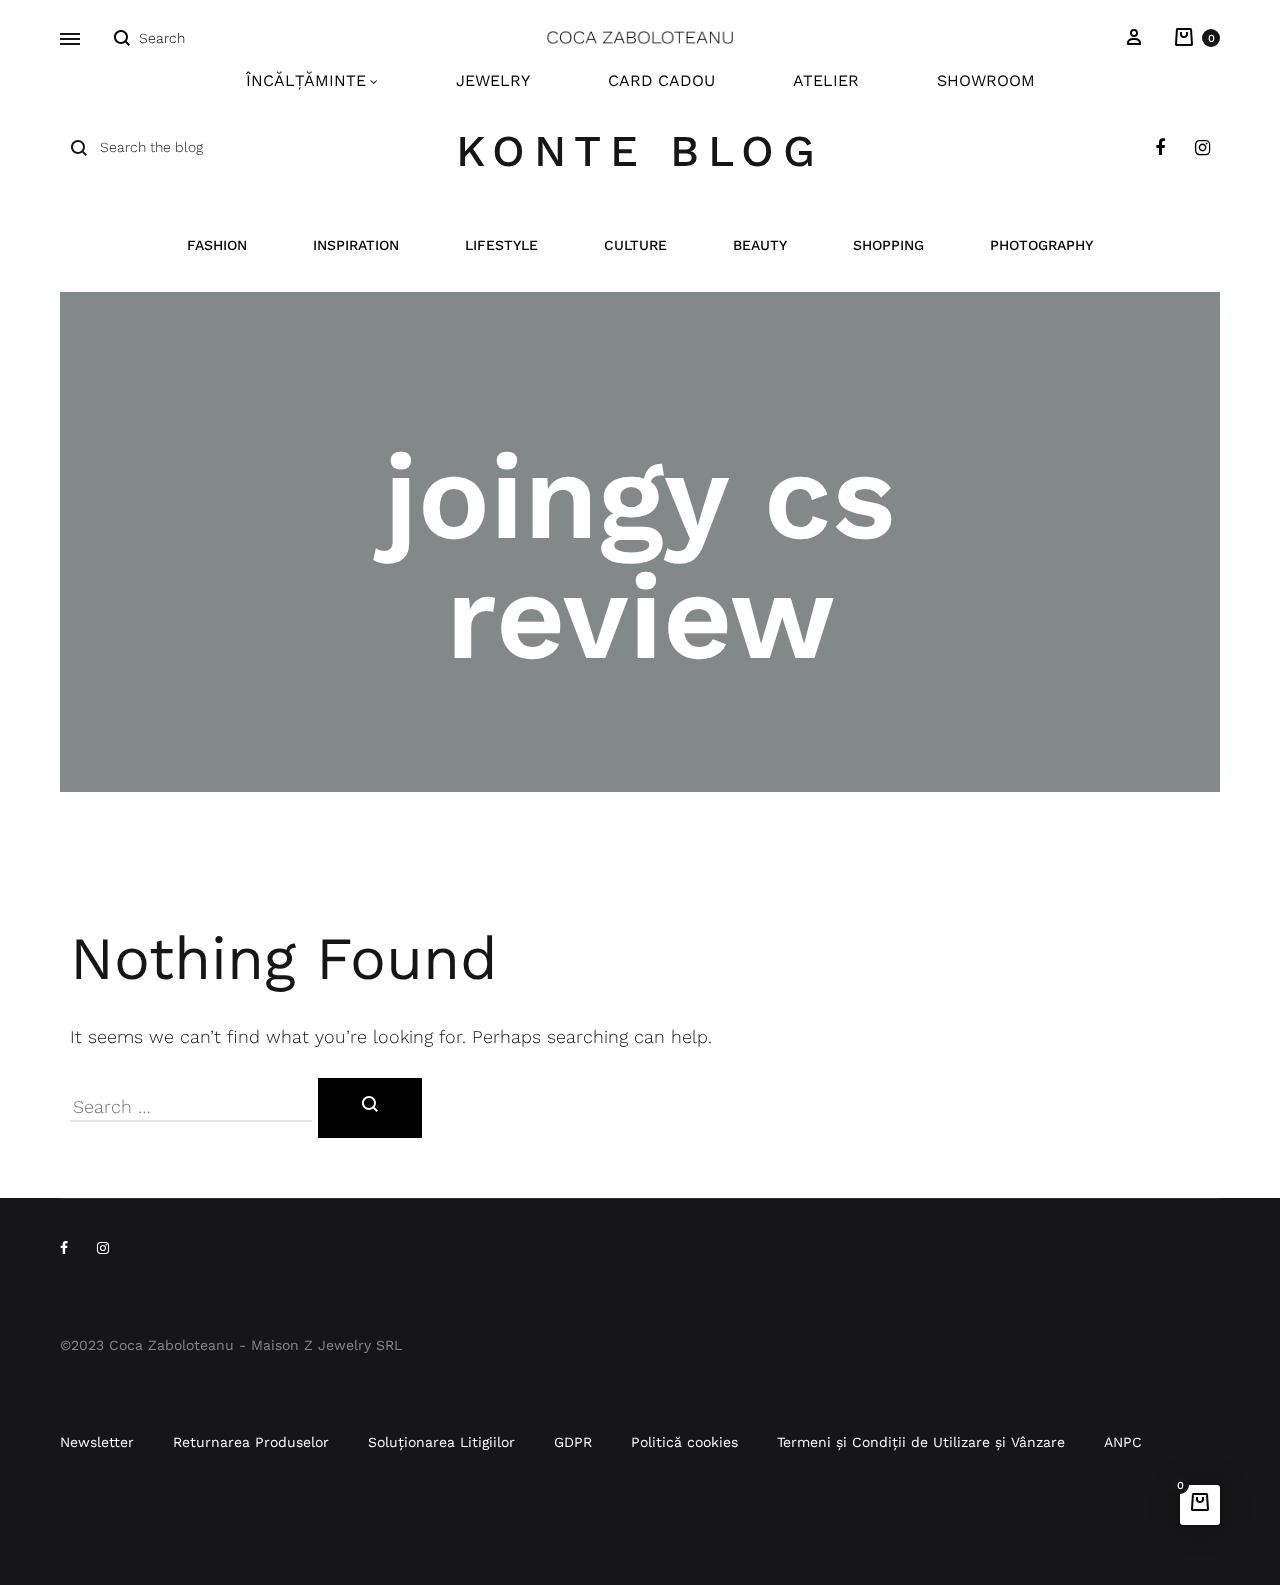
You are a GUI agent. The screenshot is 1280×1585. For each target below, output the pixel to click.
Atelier (826, 80)
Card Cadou (661, 80)
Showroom (986, 80)
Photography (1041, 245)
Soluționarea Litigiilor (441, 1442)
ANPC (1123, 1442)
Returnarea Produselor (251, 1442)
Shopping (888, 245)
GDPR (573, 1442)
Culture (635, 245)
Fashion (217, 245)
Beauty (760, 245)
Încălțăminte (306, 80)
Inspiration (356, 245)
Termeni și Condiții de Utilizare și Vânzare (921, 1442)
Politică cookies (684, 1442)
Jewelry (493, 80)
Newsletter (97, 1442)
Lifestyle (501, 245)
